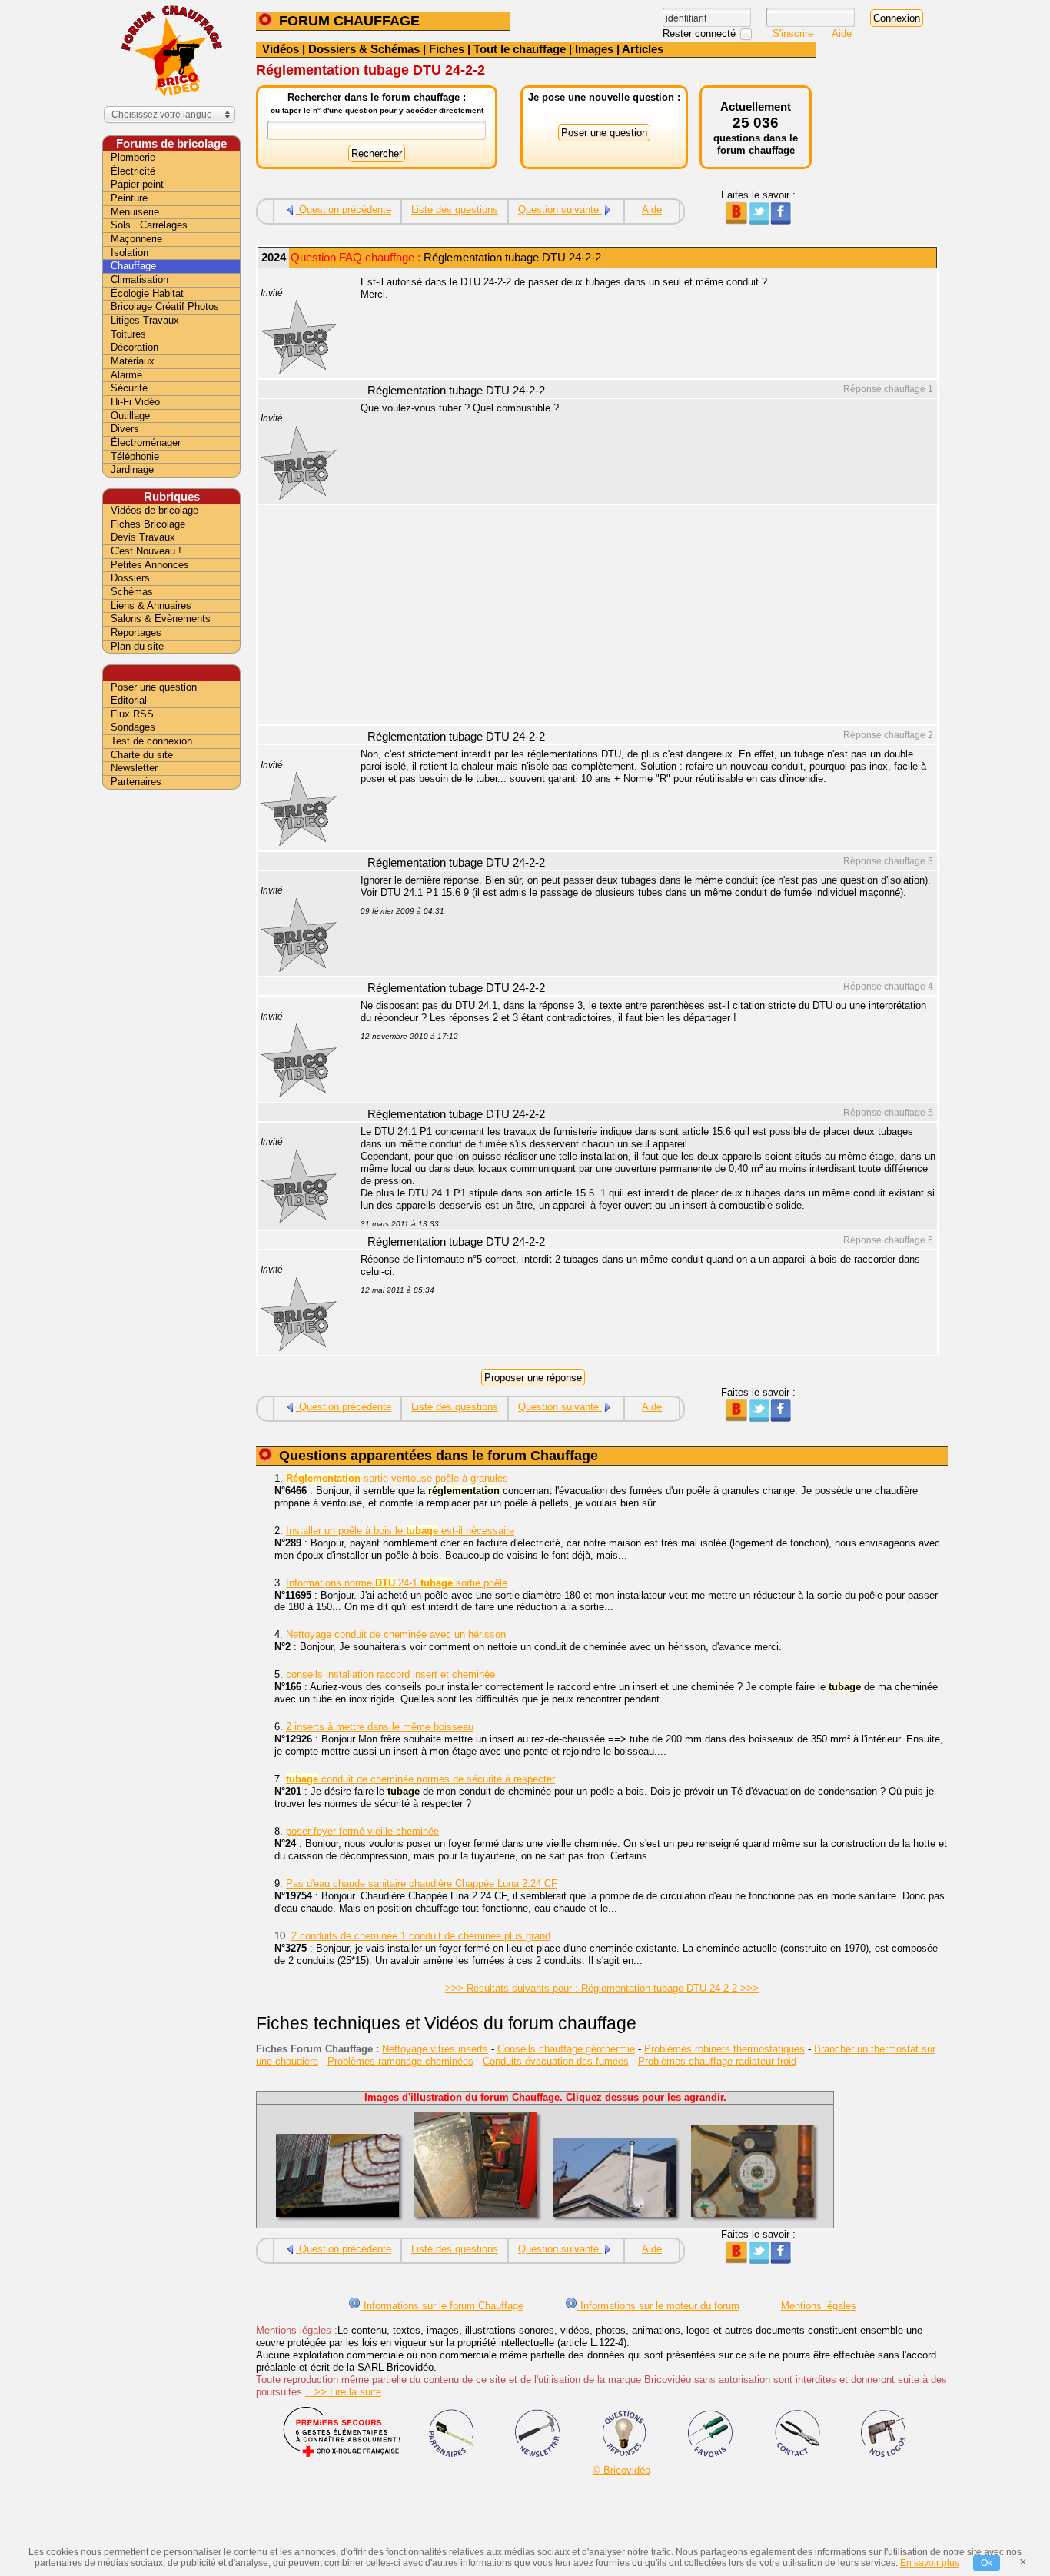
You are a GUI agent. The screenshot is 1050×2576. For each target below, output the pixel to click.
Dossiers (130, 578)
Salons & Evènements (161, 619)
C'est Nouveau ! (146, 551)
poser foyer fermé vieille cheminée (362, 1831)
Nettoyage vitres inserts (435, 2049)
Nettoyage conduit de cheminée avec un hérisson (396, 1634)
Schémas (132, 592)
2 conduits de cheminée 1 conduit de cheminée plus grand (421, 1936)
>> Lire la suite (343, 2392)
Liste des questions (455, 210)
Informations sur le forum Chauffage (442, 2306)
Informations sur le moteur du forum (658, 2306)
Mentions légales (819, 2306)
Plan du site (137, 646)
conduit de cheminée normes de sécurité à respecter (420, 1779)
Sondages (133, 727)
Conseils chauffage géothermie (566, 2049)
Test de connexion (151, 741)
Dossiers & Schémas (364, 49)
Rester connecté (701, 33)
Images (594, 49)
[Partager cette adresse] (736, 221)
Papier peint (137, 184)
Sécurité (129, 388)
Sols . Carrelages (149, 225)
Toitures (128, 334)
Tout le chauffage (520, 49)
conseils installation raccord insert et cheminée (390, 1674)
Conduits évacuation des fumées (556, 2061)
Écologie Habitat (147, 293)
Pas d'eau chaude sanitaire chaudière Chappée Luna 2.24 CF (422, 1884)
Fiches (447, 49)
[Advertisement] (640, 617)
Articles (643, 49)
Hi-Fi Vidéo (135, 402)
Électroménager (146, 443)
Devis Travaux (143, 537)
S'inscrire (794, 33)
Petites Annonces (150, 565)
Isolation (130, 253)
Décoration (135, 347)
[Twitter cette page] (758, 221)
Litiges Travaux (145, 320)
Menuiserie (135, 212)
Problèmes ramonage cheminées (400, 2061)
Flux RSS (132, 714)
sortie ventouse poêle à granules (397, 1478)
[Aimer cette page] (781, 221)
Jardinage (132, 469)
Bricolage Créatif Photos (165, 306)
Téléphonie (135, 456)
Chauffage (133, 266)
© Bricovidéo (621, 2470)
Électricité (133, 171)
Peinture (129, 198)
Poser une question (154, 687)
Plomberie (133, 157)
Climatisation (140, 280)
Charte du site (142, 755)
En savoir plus (930, 2563)
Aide (842, 33)
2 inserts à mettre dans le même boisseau (380, 1727)
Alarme (126, 375)
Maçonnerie (136, 239)
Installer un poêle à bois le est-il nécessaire (400, 1531)
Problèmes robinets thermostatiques (724, 2049)
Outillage (130, 416)
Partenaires (136, 782)
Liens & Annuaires (151, 606)
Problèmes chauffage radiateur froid (717, 2061)
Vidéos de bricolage (155, 510)
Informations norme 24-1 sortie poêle (397, 1583)
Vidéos (281, 49)
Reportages (136, 632)
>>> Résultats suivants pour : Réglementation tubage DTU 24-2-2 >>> (602, 1988)
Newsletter (134, 768)
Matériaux (133, 361)
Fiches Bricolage (148, 524)
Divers (125, 429)
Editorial (129, 700)
